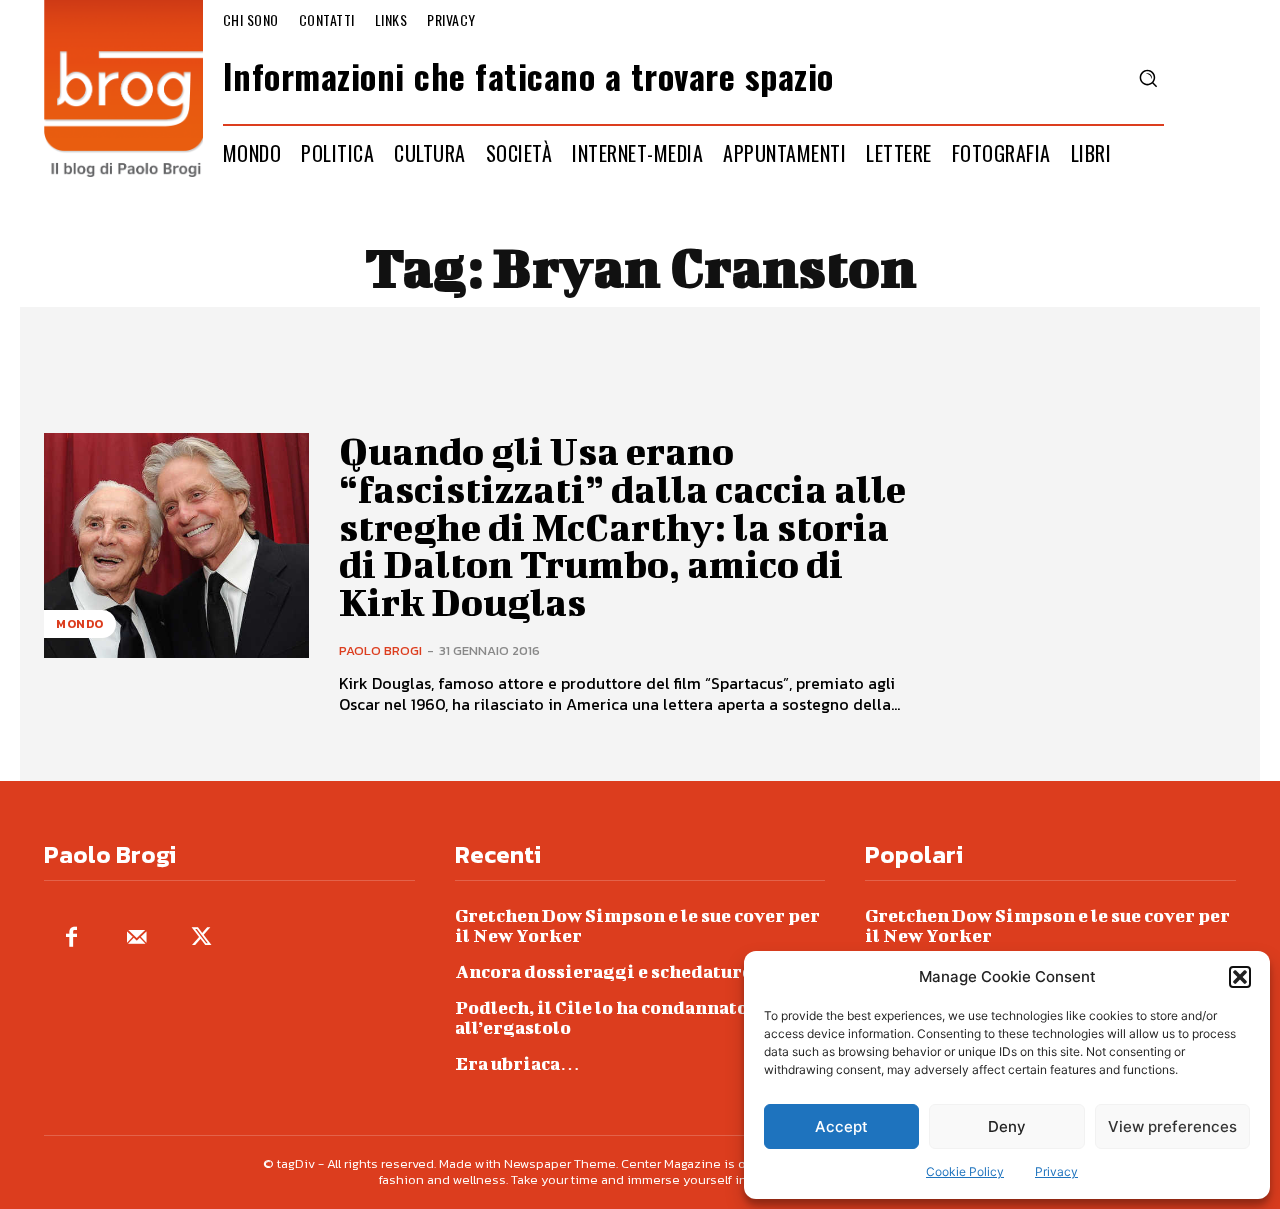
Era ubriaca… (517, 1063)
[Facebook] (71, 938)
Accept (841, 1126)
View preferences (1172, 1126)
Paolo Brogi (380, 650)
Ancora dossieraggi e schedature (603, 971)
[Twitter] (201, 938)
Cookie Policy (965, 1171)
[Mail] (136, 938)
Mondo (80, 624)
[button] (1240, 977)
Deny (1007, 1126)
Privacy (1056, 1171)
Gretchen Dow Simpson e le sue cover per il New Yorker (637, 925)
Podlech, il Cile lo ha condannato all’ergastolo (601, 1017)
